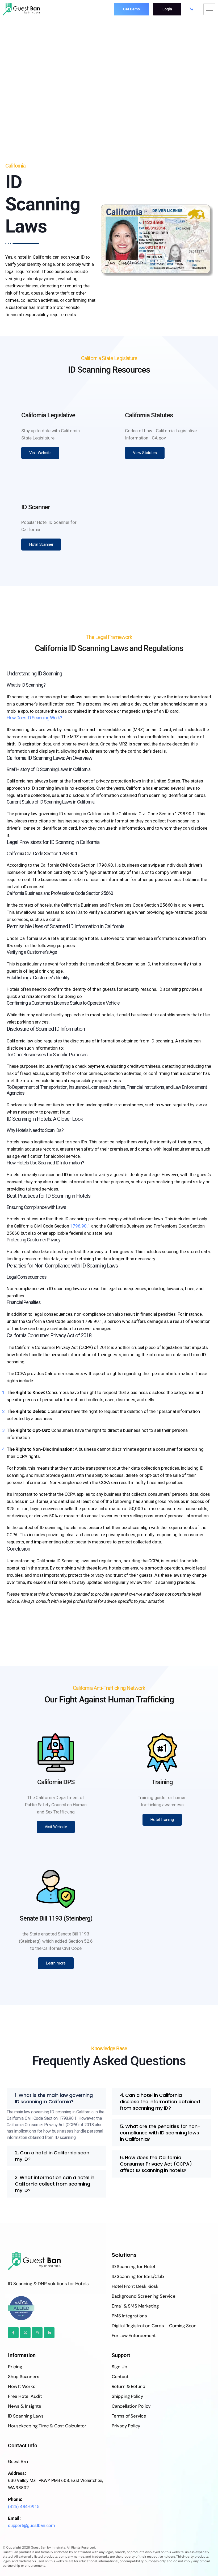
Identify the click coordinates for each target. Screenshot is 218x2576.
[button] (56, 2098)
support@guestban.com (32, 2525)
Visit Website (40, 453)
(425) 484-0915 (24, 2506)
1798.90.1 (80, 1226)
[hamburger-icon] (209, 9)
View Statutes (145, 453)
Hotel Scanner (41, 544)
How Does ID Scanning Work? (34, 718)
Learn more (56, 1963)
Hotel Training (162, 1820)
